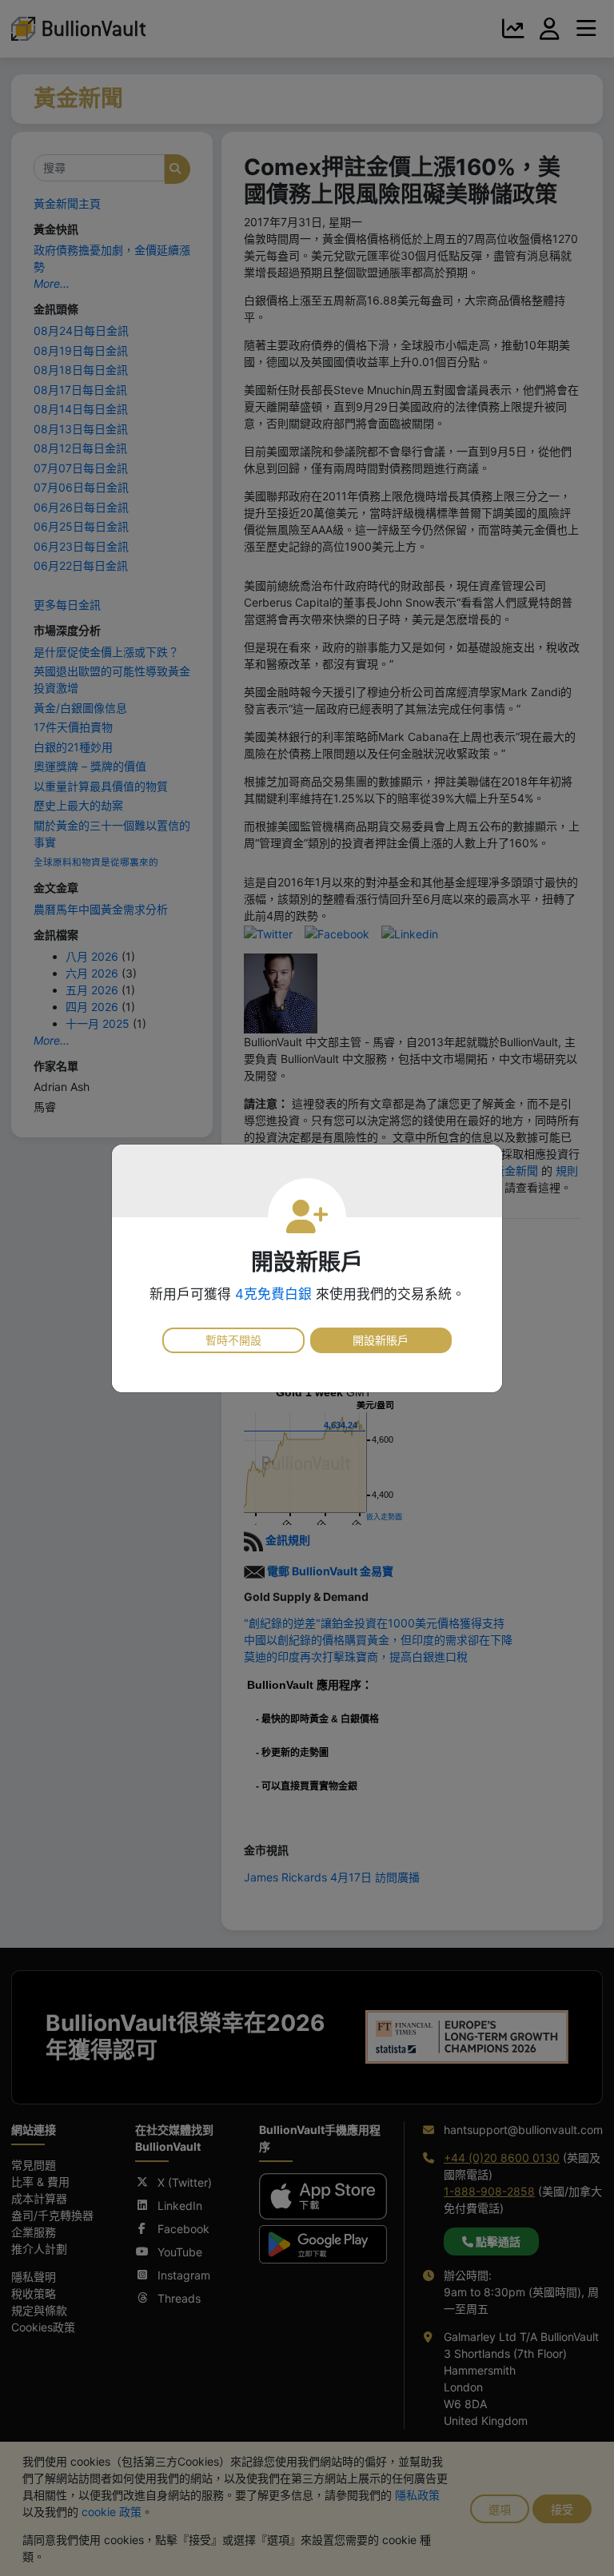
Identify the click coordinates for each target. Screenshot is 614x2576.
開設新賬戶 (381, 1340)
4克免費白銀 (273, 1294)
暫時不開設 (233, 1340)
